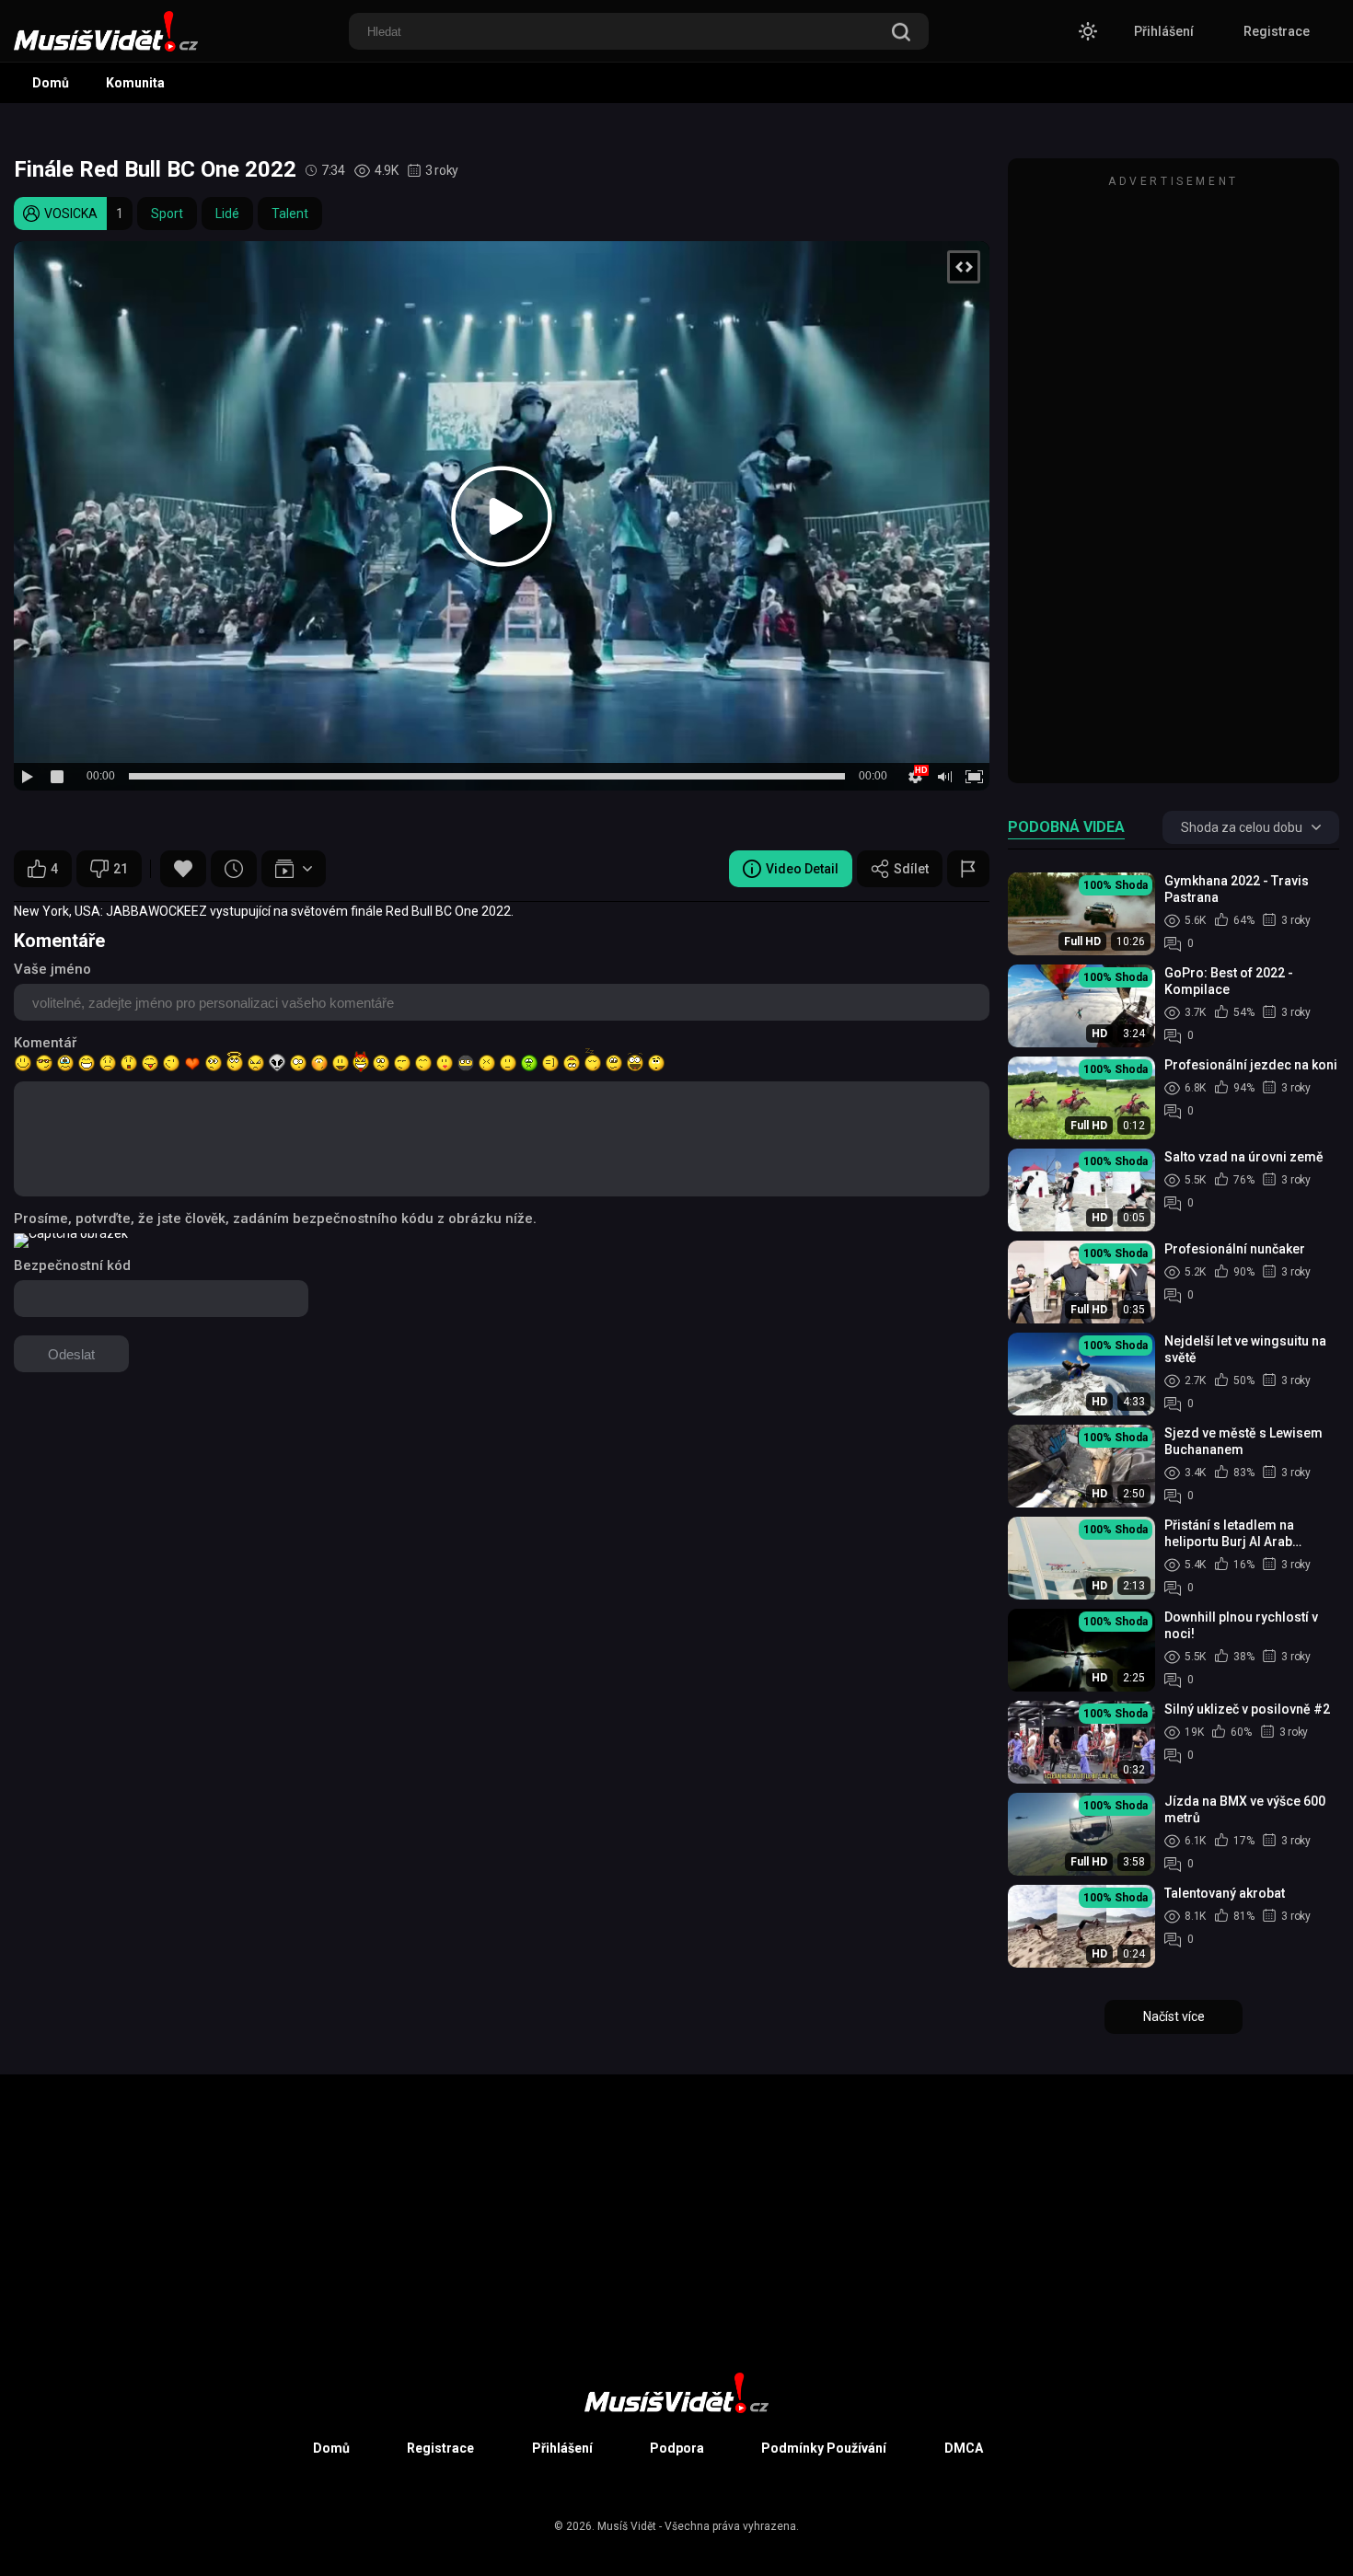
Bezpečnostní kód (72, 1265)
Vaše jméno (52, 969)
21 (121, 869)
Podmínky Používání (824, 2448)
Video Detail (802, 869)
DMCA (964, 2448)
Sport (167, 214)
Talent (290, 214)
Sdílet (911, 869)
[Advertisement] (1174, 479)
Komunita (135, 83)
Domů (51, 83)
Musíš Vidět (627, 2526)
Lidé (227, 214)
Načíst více (1174, 2016)
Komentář (45, 1043)
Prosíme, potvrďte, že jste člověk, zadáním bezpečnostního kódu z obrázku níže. (275, 1219)
